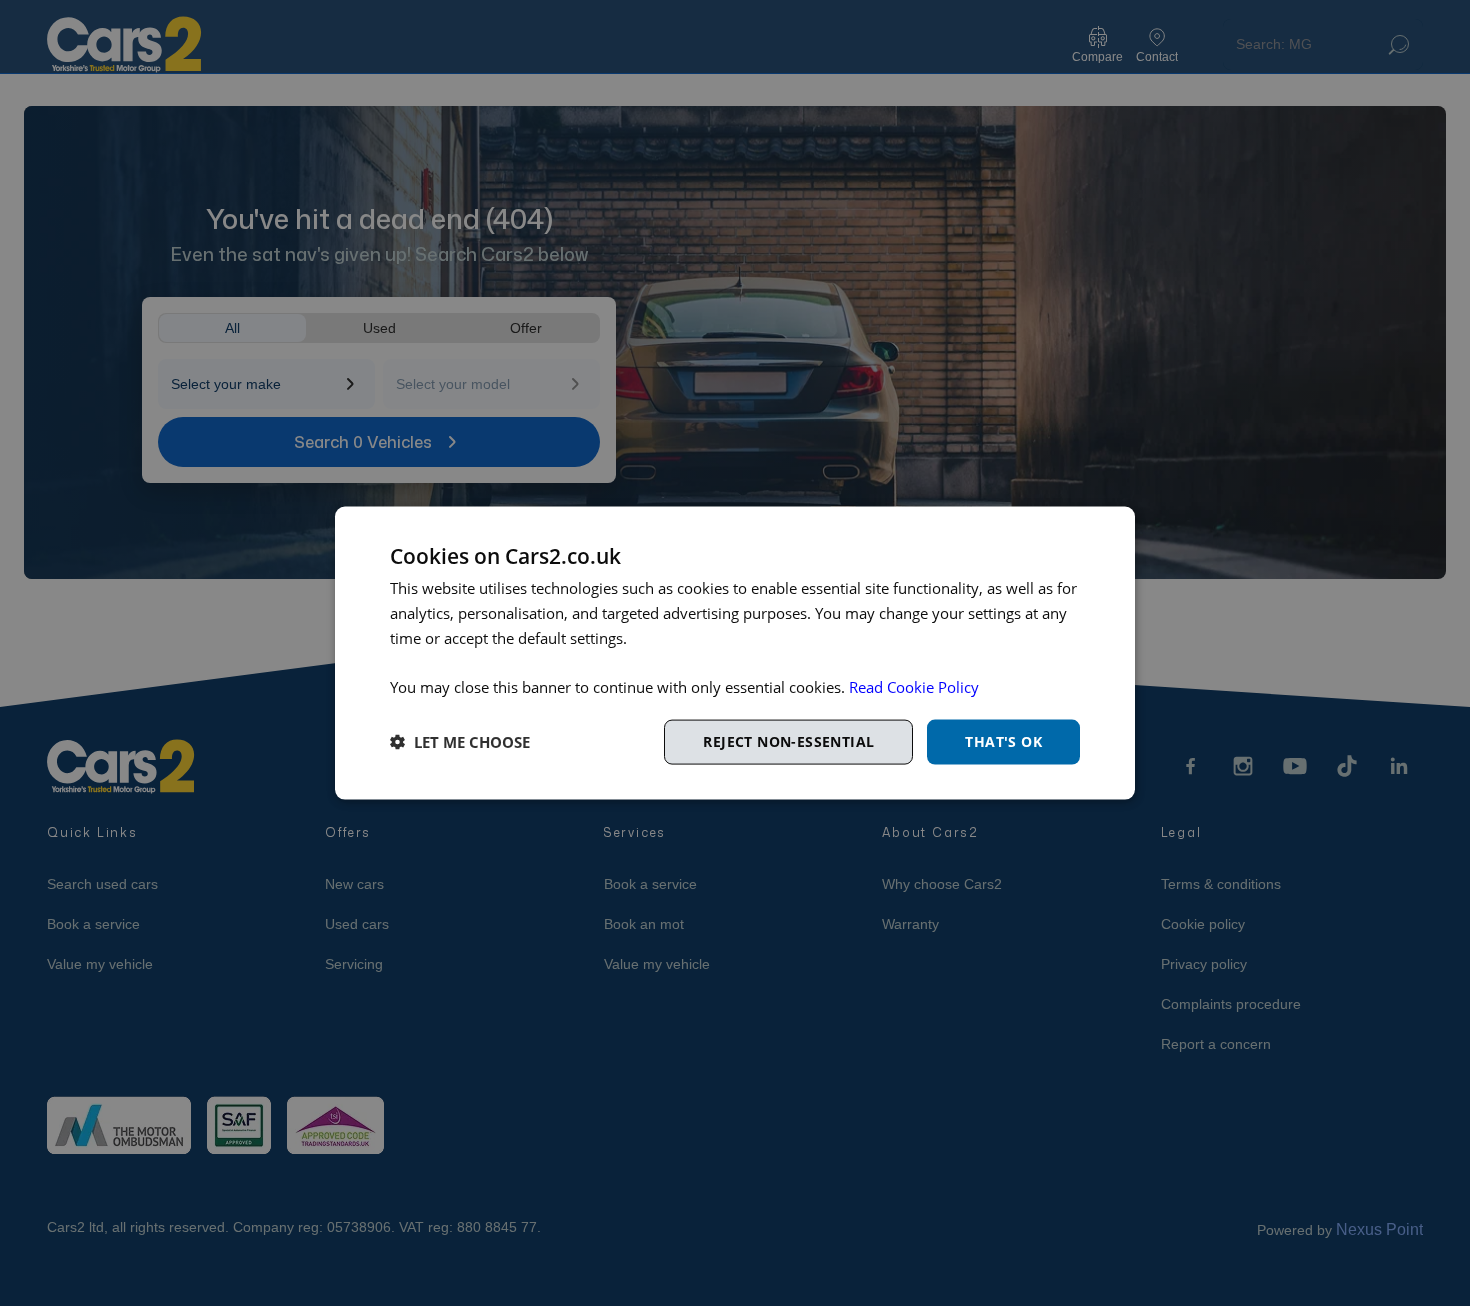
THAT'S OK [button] (1003, 741)
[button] (460, 742)
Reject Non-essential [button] (788, 741)
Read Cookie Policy (914, 687)
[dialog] (735, 653)
